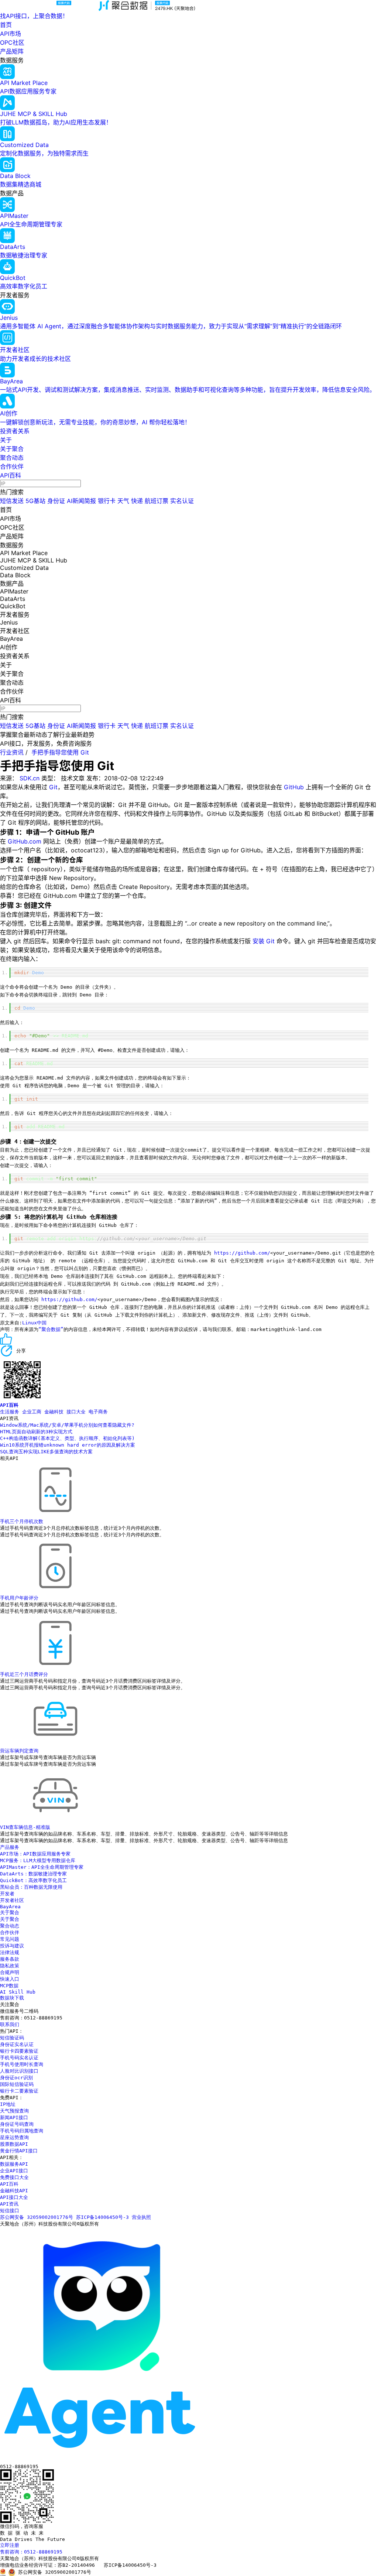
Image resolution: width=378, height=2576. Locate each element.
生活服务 (10, 1412)
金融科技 (54, 1412)
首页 (6, 25)
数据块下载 (12, 1998)
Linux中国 (34, 1323)
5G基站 (35, 501)
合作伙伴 (12, 466)
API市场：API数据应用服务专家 (35, 1854)
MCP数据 (9, 1986)
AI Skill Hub (18, 1992)
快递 (137, 501)
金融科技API (14, 2191)
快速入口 (10, 1979)
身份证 (56, 501)
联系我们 (10, 2024)
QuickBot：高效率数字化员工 (33, 1880)
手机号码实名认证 (19, 2058)
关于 (6, 440)
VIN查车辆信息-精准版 (25, 1827)
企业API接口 (14, 2171)
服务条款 (10, 1959)
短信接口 (10, 2211)
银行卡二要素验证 (19, 2091)
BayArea (10, 1907)
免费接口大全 (14, 2177)
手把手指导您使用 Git (60, 752)
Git (53, 787)
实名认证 (182, 501)
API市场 (11, 34)
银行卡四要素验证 (19, 2051)
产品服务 (10, 1847)
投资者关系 (15, 431)
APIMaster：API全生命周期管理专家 (42, 1867)
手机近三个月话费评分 (24, 1674)
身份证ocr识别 (16, 2078)
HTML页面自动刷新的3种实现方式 (36, 1432)
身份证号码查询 (17, 2124)
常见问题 (10, 1939)
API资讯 (9, 2204)
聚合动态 (12, 458)
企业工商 (32, 1412)
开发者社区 (12, 1900)
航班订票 (157, 501)
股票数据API (14, 2144)
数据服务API (14, 2164)
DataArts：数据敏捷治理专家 (33, 1874)
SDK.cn (30, 778)
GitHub (294, 787)
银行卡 (107, 501)
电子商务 (98, 1412)
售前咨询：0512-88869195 (31, 2552)
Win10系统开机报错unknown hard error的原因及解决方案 (68, 1445)
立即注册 (10, 2545)
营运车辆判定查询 (19, 1751)
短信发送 (12, 501)
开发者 (7, 1894)
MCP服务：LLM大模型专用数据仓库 (38, 1860)
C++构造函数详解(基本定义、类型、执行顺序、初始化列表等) (67, 1438)
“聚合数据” (51, 1329)
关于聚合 (12, 449)
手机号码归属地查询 (22, 2131)
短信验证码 (12, 2038)
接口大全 (76, 1412)
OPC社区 (12, 42)
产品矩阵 (12, 51)
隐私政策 (10, 1966)
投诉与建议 (12, 1946)
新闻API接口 (14, 2117)
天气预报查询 (14, 2111)
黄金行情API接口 (19, 2151)
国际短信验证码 (17, 2084)
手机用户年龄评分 (19, 1598)
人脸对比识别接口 (19, 2071)
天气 (123, 501)
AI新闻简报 (81, 501)
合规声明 (10, 1972)
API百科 (11, 475)
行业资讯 (12, 752)
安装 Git (264, 941)
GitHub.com (25, 841)
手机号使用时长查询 (22, 2064)
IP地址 (8, 2104)
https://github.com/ (242, 1253)
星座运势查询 (14, 2137)
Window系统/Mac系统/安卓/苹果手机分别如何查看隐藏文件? (67, 1425)
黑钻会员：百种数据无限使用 (31, 1887)
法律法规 (10, 1952)
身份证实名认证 (17, 2044)
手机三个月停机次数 (22, 1521)
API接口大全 (14, 2197)
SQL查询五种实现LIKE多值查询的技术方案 (46, 1452)
